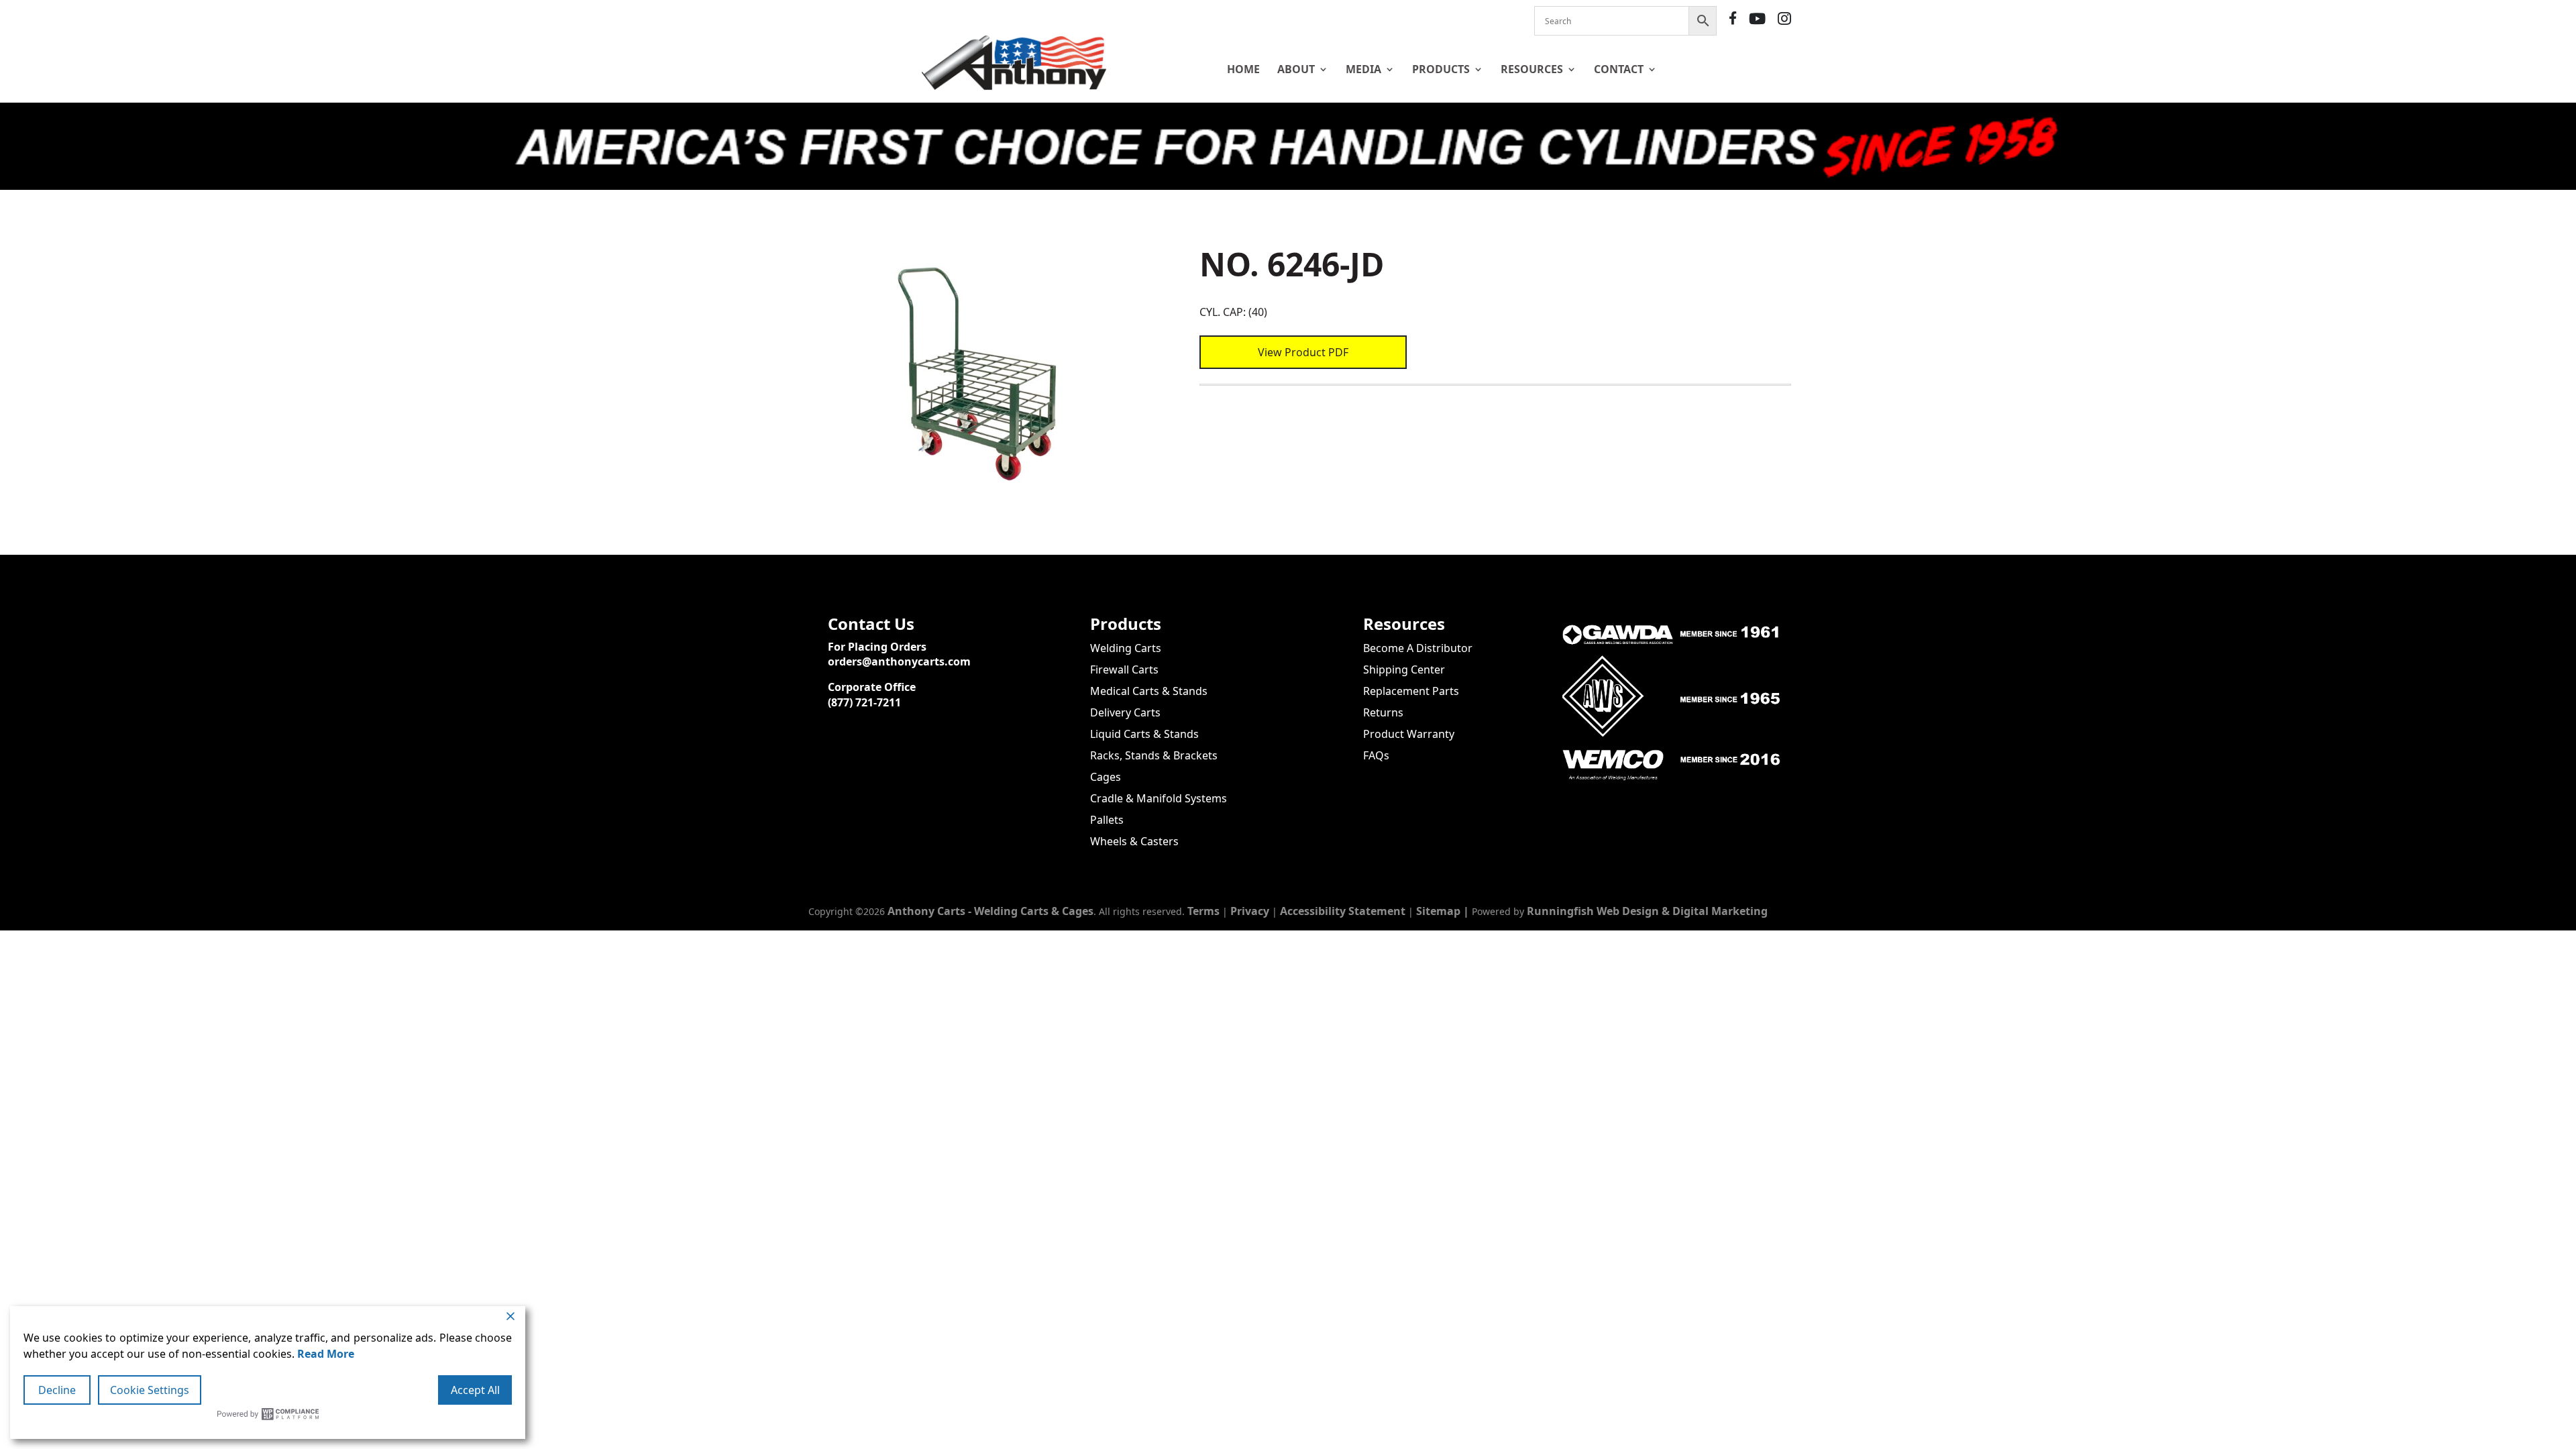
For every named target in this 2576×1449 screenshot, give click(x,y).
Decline (57, 1390)
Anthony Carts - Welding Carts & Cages (990, 911)
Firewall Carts (1124, 669)
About (1296, 69)
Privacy (1250, 911)
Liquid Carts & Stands (1144, 734)
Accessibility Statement (1343, 911)
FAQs (1376, 755)
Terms (1203, 911)
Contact (1619, 69)
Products (1441, 69)
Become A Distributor (1418, 648)
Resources (1532, 69)
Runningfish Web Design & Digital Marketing (1647, 911)
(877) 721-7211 (864, 702)
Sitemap (1438, 911)
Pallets (1107, 820)
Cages (1106, 777)
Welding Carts (1126, 648)
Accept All (475, 1390)
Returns (1383, 712)
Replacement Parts (1411, 691)
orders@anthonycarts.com (899, 661)
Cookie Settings (150, 1390)
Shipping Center (1404, 669)
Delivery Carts (1125, 712)
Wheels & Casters (1134, 841)
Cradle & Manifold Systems (1159, 798)
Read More (326, 1354)
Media (1363, 69)
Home (1243, 69)
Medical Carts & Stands (1149, 691)
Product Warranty (1409, 734)
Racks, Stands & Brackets (1154, 755)
